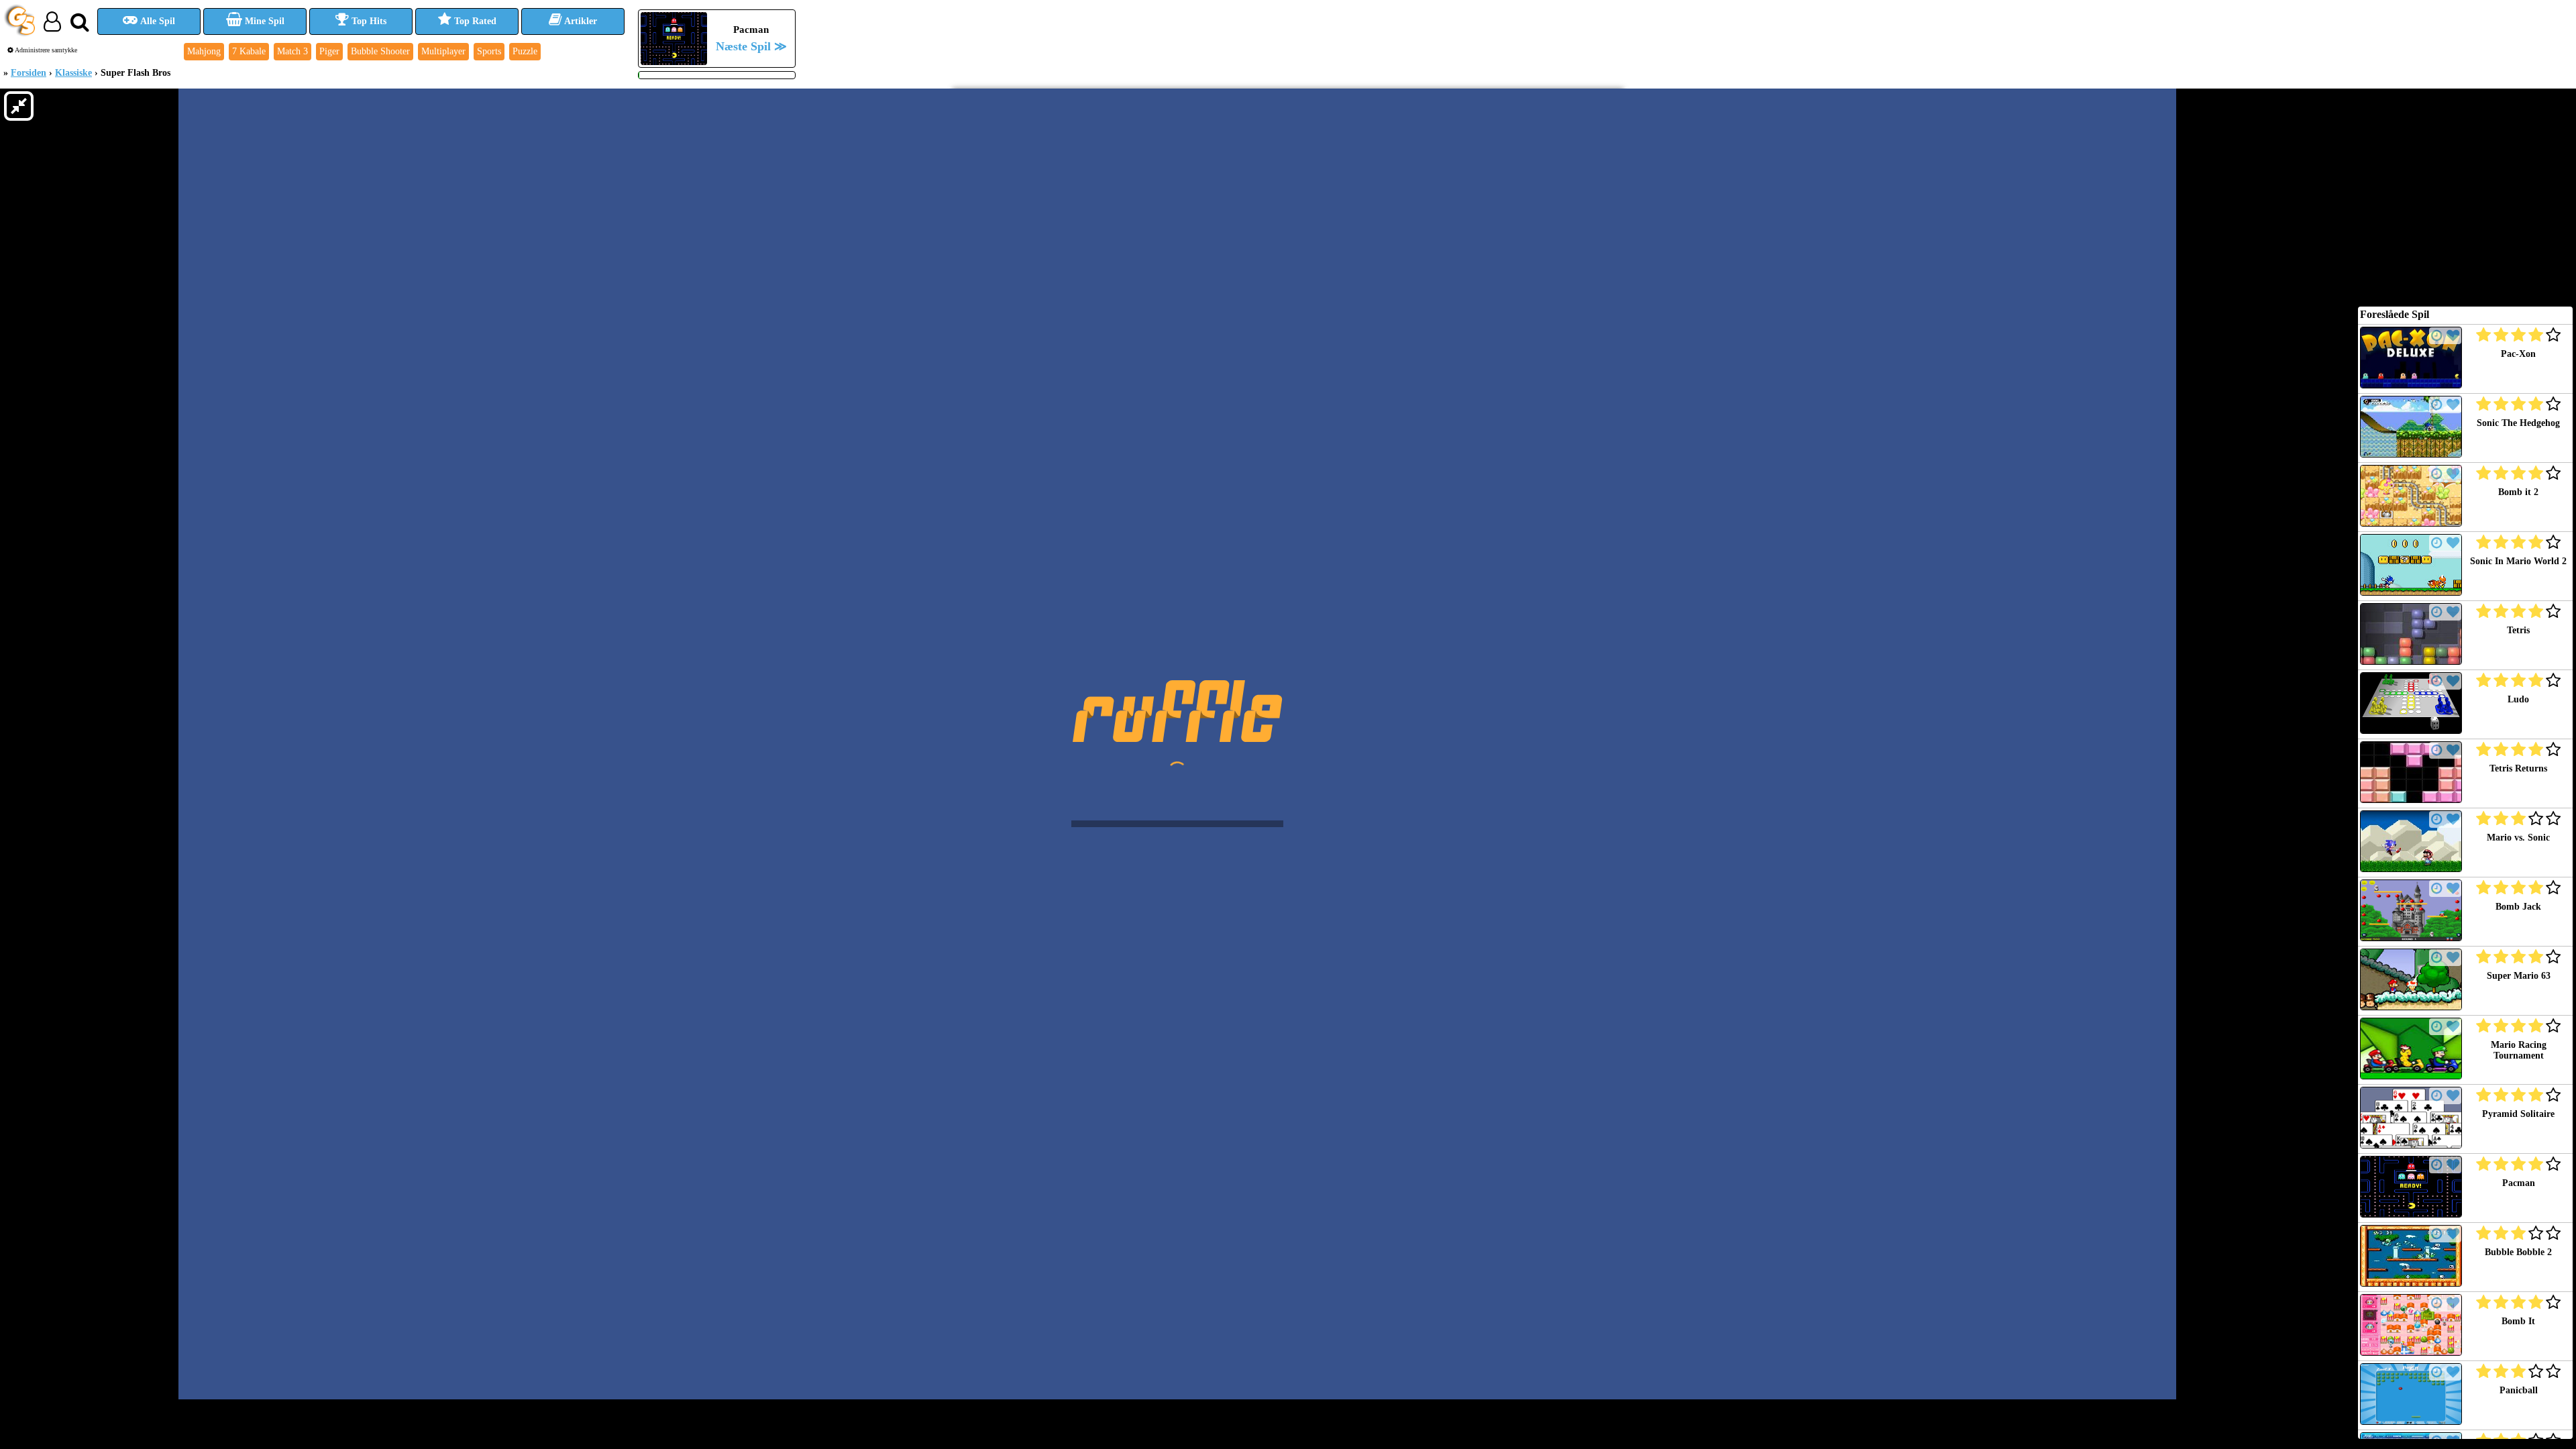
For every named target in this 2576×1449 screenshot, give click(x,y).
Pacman (2519, 1183)
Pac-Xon (2518, 354)
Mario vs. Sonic (2518, 838)
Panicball (2519, 1390)
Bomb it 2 (2518, 492)
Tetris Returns (2518, 768)
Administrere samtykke (45, 50)
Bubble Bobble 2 (2518, 1252)
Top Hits (368, 21)
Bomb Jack (2518, 907)
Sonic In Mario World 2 (2518, 561)
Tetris (2518, 630)
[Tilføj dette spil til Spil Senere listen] (2437, 336)
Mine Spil (263, 21)
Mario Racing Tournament (2519, 1050)
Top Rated (474, 21)
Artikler (580, 21)
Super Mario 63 (2519, 976)
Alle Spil (157, 21)
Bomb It (2518, 1321)
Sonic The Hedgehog (2518, 423)
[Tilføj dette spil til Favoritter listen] (2453, 336)
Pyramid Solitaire (2518, 1114)
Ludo (2518, 699)
